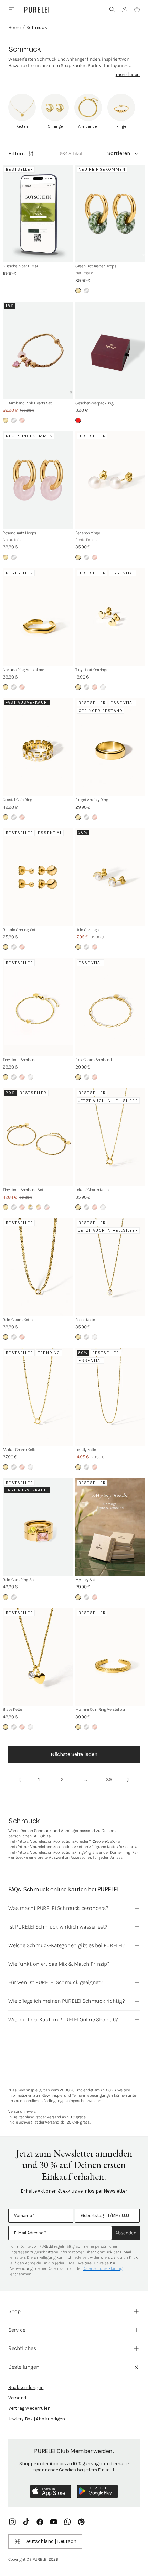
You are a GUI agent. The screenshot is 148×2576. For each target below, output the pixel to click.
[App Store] (51, 2491)
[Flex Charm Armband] (110, 1007)
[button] (112, 10)
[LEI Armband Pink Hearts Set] (38, 350)
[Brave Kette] (38, 1657)
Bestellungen (24, 2367)
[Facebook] (40, 2522)
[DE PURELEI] (37, 10)
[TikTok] (26, 2522)
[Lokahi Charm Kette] (110, 1137)
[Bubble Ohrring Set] (38, 877)
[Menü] (11, 9)
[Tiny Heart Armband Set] (38, 1137)
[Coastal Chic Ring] (38, 747)
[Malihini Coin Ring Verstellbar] (110, 1657)
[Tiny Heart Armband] (38, 1007)
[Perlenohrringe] (110, 480)
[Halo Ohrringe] (110, 877)
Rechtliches (22, 2348)
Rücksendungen (26, 2387)
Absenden (126, 2233)
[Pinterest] (81, 2522)
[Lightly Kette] (110, 1397)
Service (17, 2330)
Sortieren (119, 153)
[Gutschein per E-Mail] (38, 214)
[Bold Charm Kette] (38, 1267)
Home (14, 27)
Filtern (17, 153)
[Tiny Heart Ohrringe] (110, 617)
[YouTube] (54, 2522)
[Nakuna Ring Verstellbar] (38, 617)
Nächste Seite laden (74, 1754)
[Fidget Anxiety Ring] (110, 747)
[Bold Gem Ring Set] (38, 1527)
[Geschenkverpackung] (110, 350)
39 (109, 1780)
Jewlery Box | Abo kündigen (37, 2419)
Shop (14, 2311)
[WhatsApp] (67, 2522)
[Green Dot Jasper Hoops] (110, 214)
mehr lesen (128, 74)
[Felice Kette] (110, 1267)
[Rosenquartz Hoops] (38, 480)
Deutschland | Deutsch (50, 2541)
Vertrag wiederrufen (29, 2408)
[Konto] (125, 10)
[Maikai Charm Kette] (38, 1397)
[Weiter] (128, 1780)
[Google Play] (97, 2491)
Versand (17, 2398)
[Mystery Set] (110, 1527)
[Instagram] (12, 2522)
